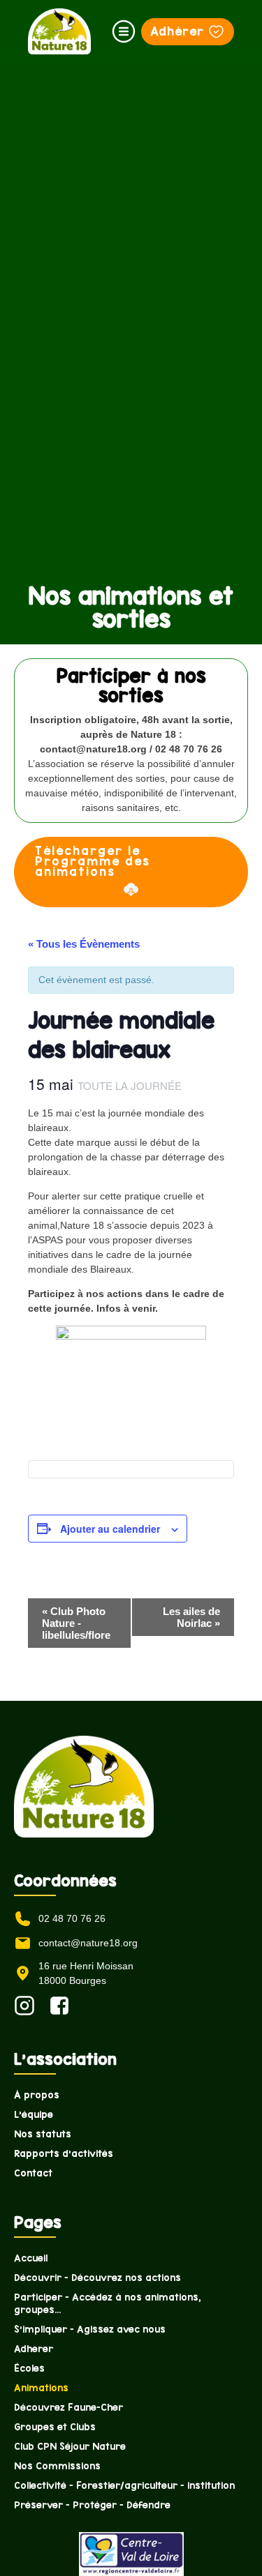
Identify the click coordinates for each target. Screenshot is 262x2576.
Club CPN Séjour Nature (70, 2446)
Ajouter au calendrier (110, 1529)
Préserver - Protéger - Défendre (92, 2505)
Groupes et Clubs (55, 2427)
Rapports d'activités (64, 2153)
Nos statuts (43, 2134)
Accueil (31, 2258)
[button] (124, 31)
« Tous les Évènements (84, 944)
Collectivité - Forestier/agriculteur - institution (124, 2485)
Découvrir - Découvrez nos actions (97, 2278)
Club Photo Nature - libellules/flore (76, 1623)
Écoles (29, 2368)
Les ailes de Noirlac (191, 1617)
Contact (33, 2173)
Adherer (34, 2349)
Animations (41, 2388)
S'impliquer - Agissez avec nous (90, 2329)
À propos (37, 2095)
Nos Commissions (57, 2466)
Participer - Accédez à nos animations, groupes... (107, 2303)
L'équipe (34, 2114)
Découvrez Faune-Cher (68, 2407)
